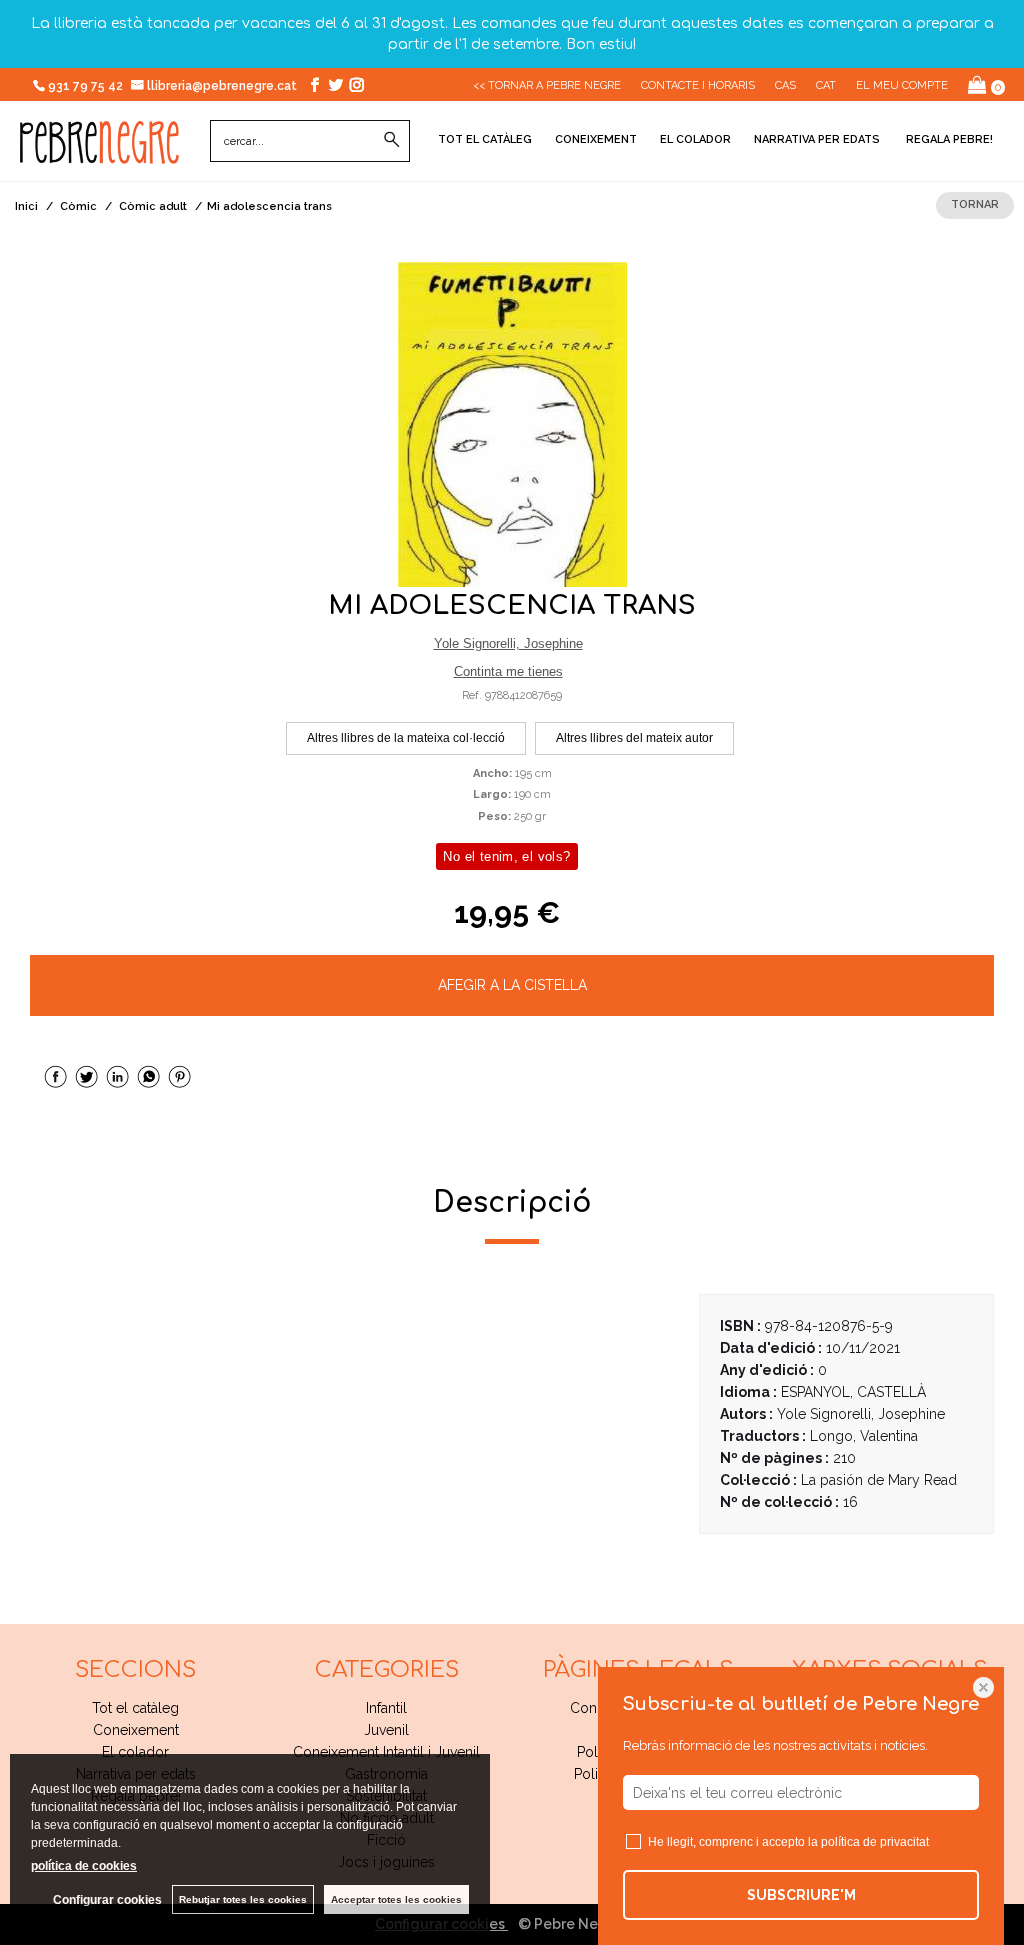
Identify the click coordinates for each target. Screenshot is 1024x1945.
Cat (826, 85)
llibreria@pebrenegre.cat (223, 86)
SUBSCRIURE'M (801, 1895)
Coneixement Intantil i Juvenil (386, 1752)
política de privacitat (875, 1842)
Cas (785, 85)
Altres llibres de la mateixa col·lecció (406, 738)
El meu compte (902, 85)
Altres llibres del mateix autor (634, 738)
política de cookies (84, 1866)
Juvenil (386, 1730)
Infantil (386, 1708)
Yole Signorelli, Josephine (508, 643)
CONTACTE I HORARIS (698, 85)
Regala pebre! (948, 139)
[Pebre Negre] (99, 153)
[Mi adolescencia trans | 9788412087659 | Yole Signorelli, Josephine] (512, 424)
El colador (695, 139)
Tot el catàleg (485, 139)
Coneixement (596, 139)
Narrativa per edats (817, 139)
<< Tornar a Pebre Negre (547, 85)
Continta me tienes (508, 671)
